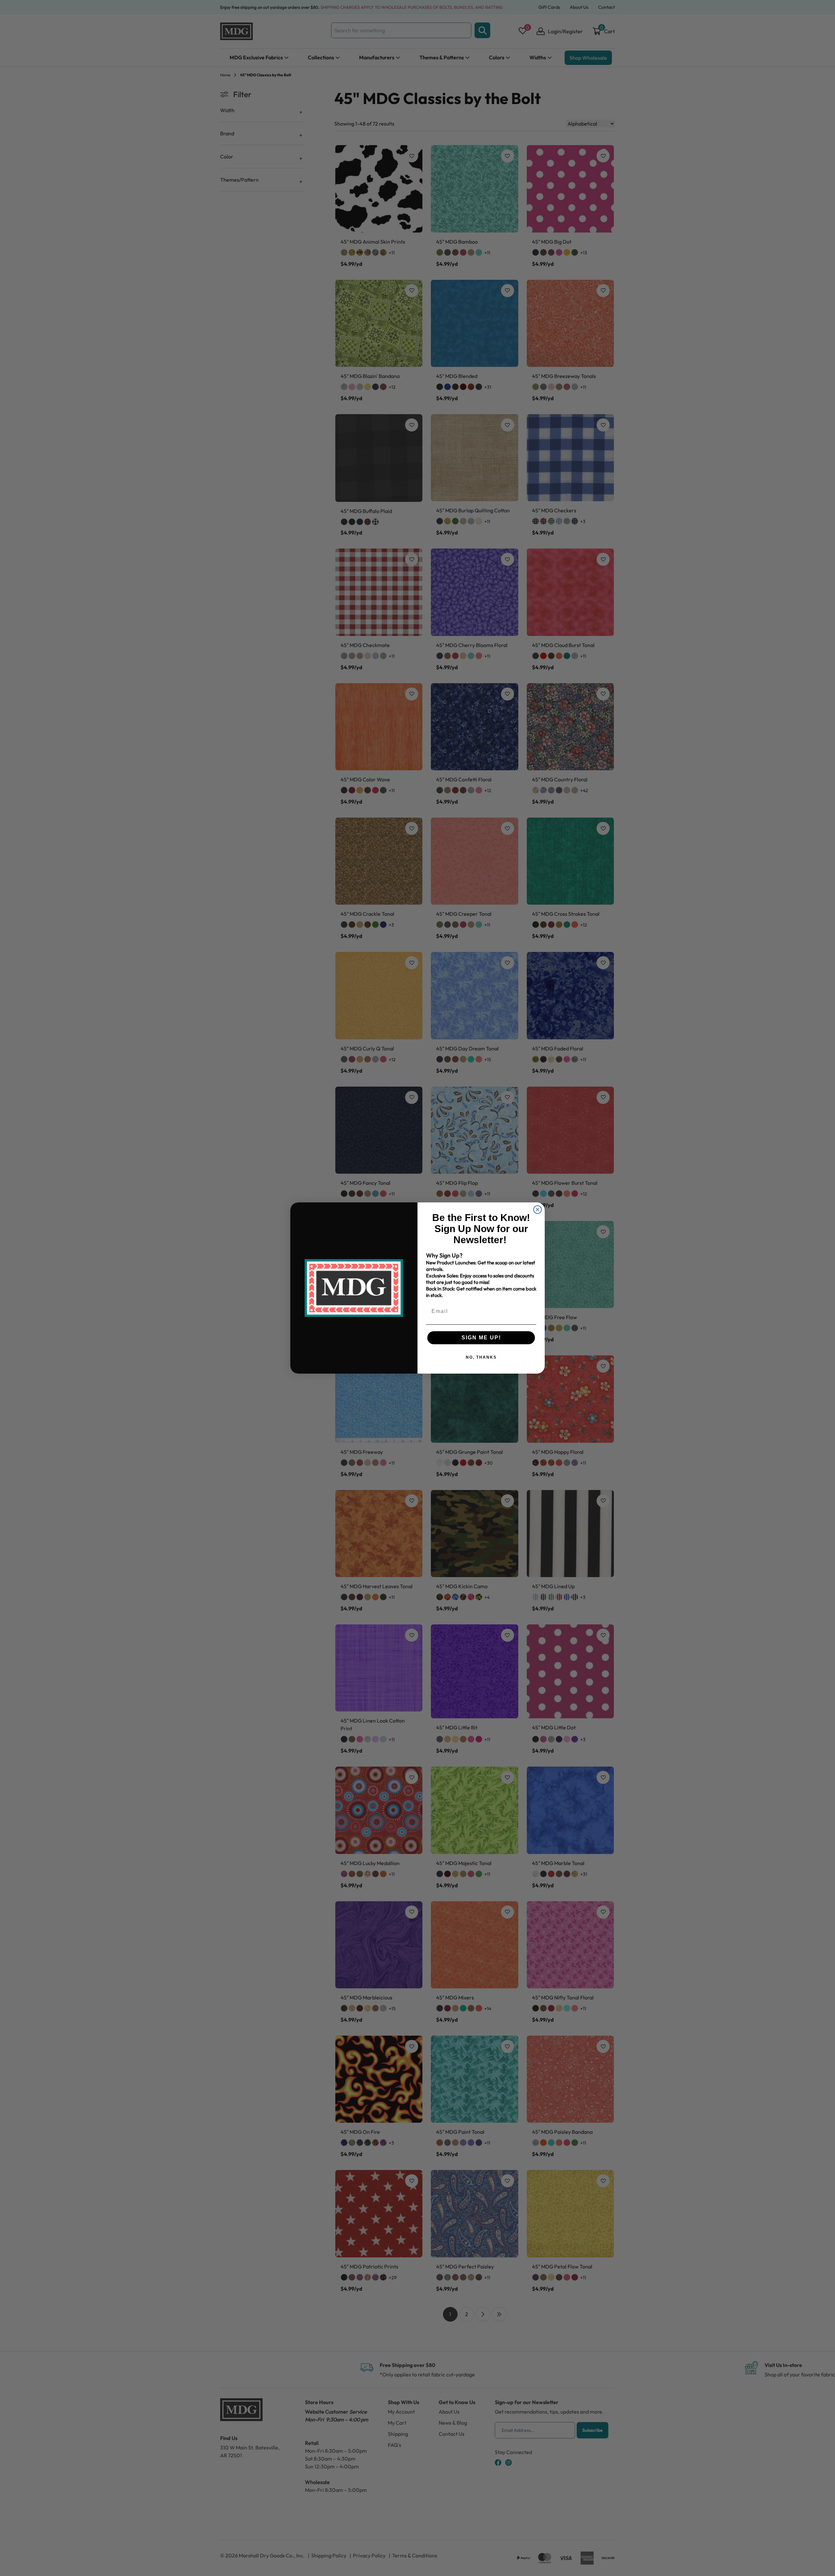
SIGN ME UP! (481, 1338)
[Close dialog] (538, 1210)
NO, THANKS (481, 1357)
